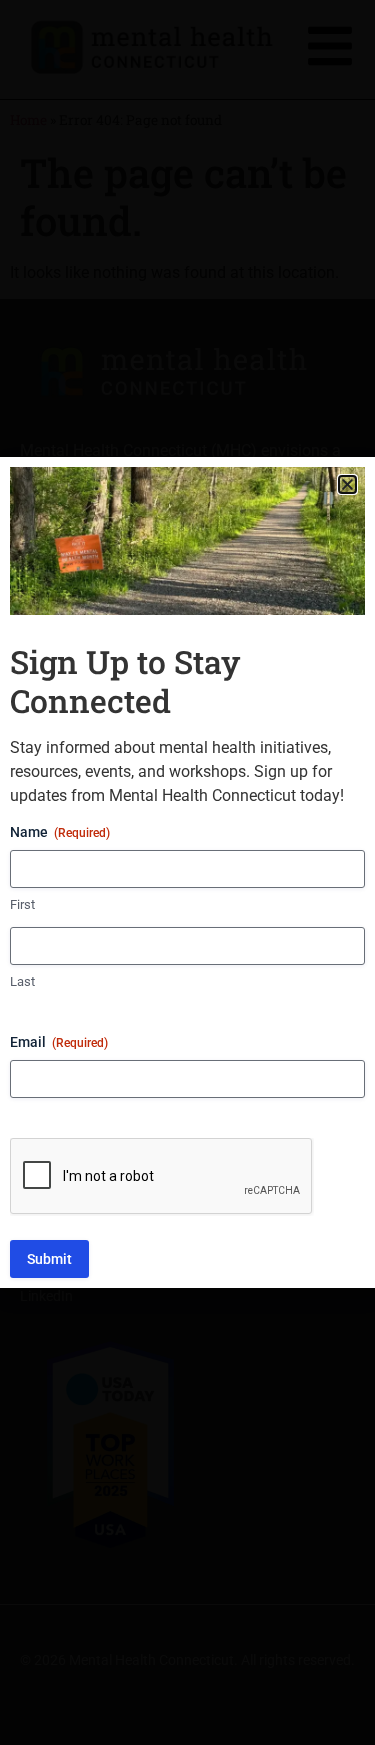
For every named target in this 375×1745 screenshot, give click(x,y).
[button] (347, 484)
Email (59, 1042)
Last (22, 981)
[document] (187, 872)
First (22, 904)
